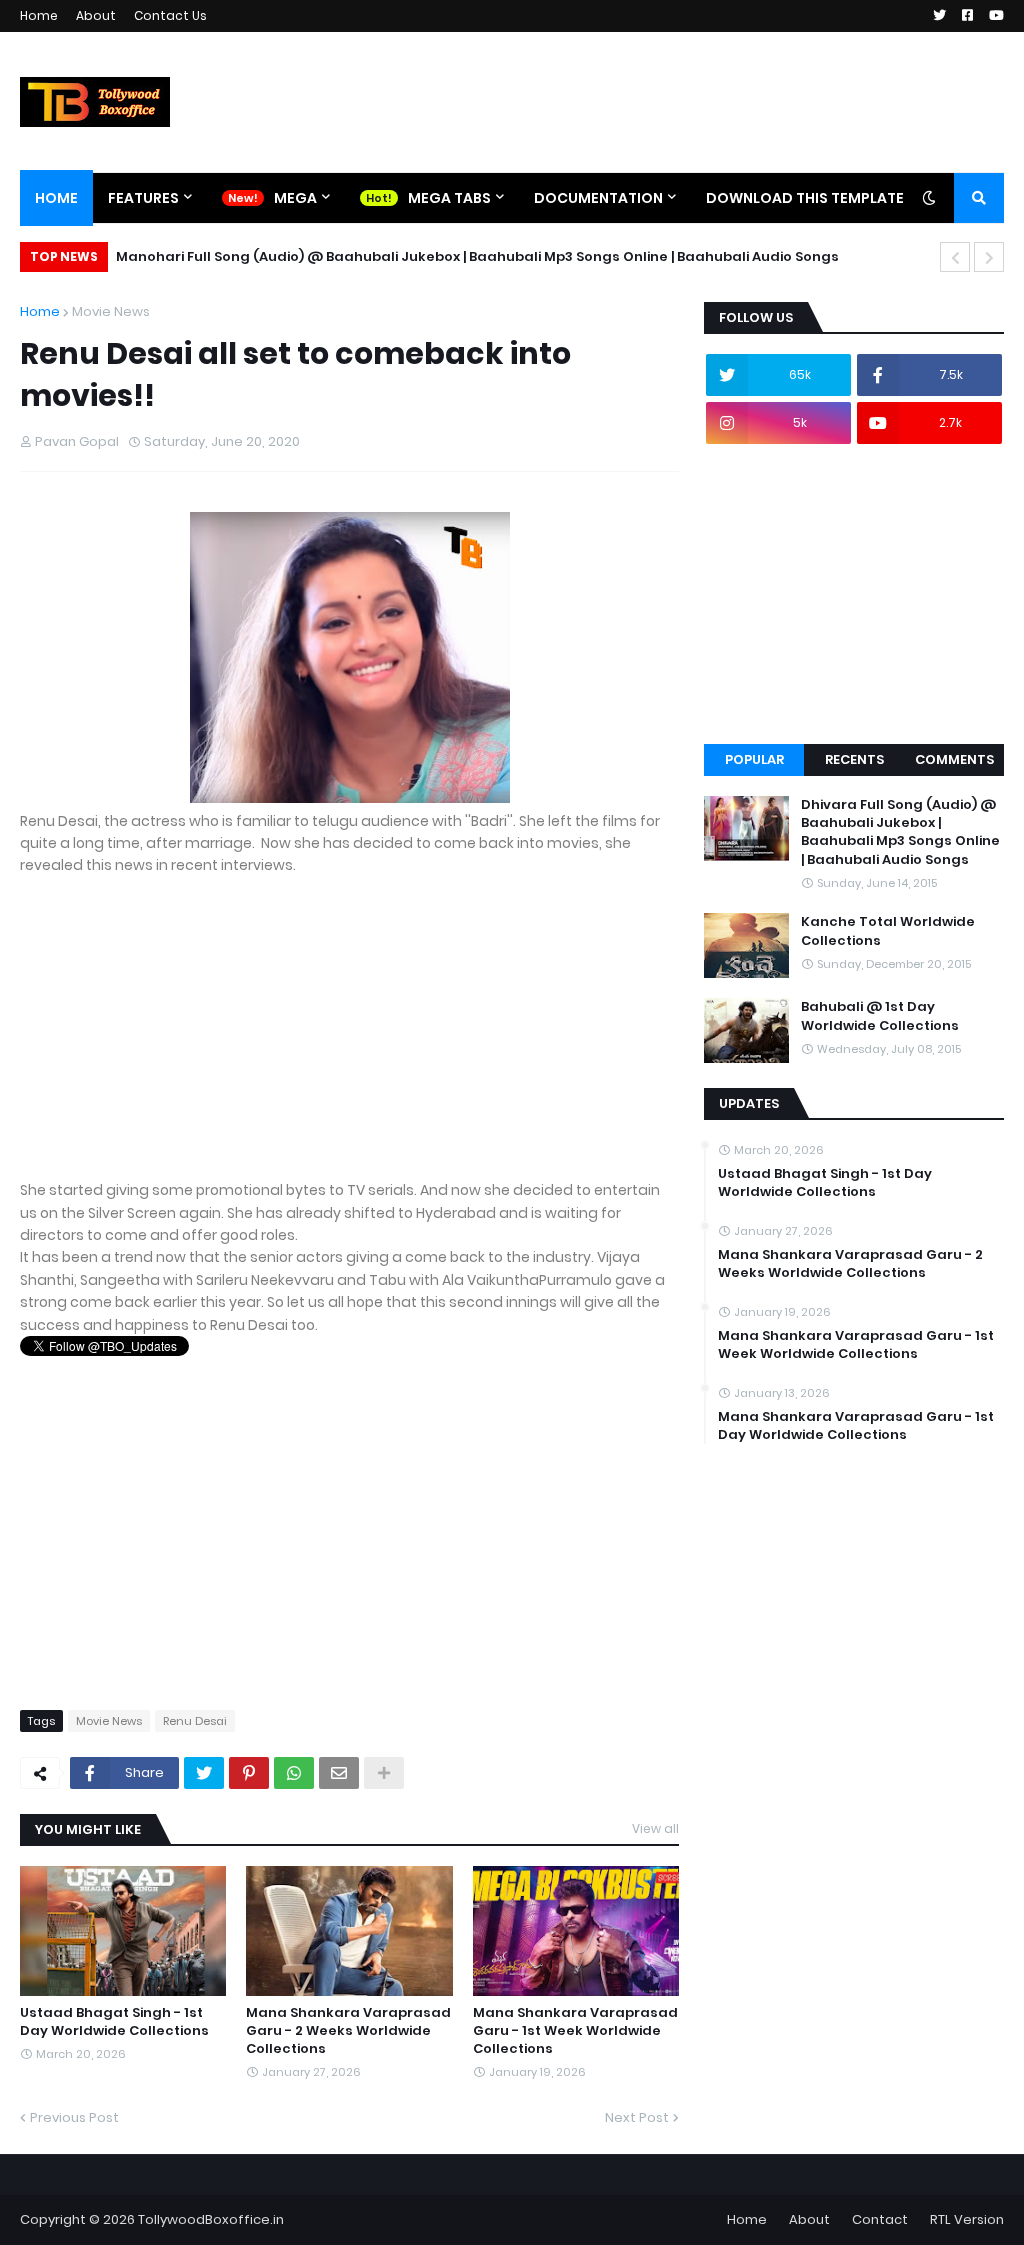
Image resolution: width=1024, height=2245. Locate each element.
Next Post (637, 2117)
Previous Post (74, 2117)
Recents (854, 759)
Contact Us (170, 15)
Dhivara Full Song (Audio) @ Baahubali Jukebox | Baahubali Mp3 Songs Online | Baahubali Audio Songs (900, 832)
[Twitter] (204, 1773)
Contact (880, 2219)
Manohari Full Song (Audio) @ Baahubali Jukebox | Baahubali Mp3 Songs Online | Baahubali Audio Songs (477, 256)
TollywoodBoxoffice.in (211, 2219)
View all (655, 1828)
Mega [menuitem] (295, 198)
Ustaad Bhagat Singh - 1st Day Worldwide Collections (114, 2022)
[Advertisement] (349, 1039)
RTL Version (967, 2219)
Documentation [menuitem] (598, 198)
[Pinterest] (249, 1773)
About (96, 15)
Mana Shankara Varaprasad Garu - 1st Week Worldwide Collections (575, 2031)
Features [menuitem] (143, 198)
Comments (954, 759)
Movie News (111, 311)
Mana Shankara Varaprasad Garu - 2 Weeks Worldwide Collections (348, 2031)
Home (39, 15)
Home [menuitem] (56, 198)
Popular (754, 759)
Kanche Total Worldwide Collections (888, 931)
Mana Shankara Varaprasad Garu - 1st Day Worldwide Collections (856, 1426)
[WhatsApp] (294, 1773)
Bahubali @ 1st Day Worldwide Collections (880, 1016)
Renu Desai (195, 1721)
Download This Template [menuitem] (805, 198)
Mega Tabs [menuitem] (449, 198)
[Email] (339, 1773)
